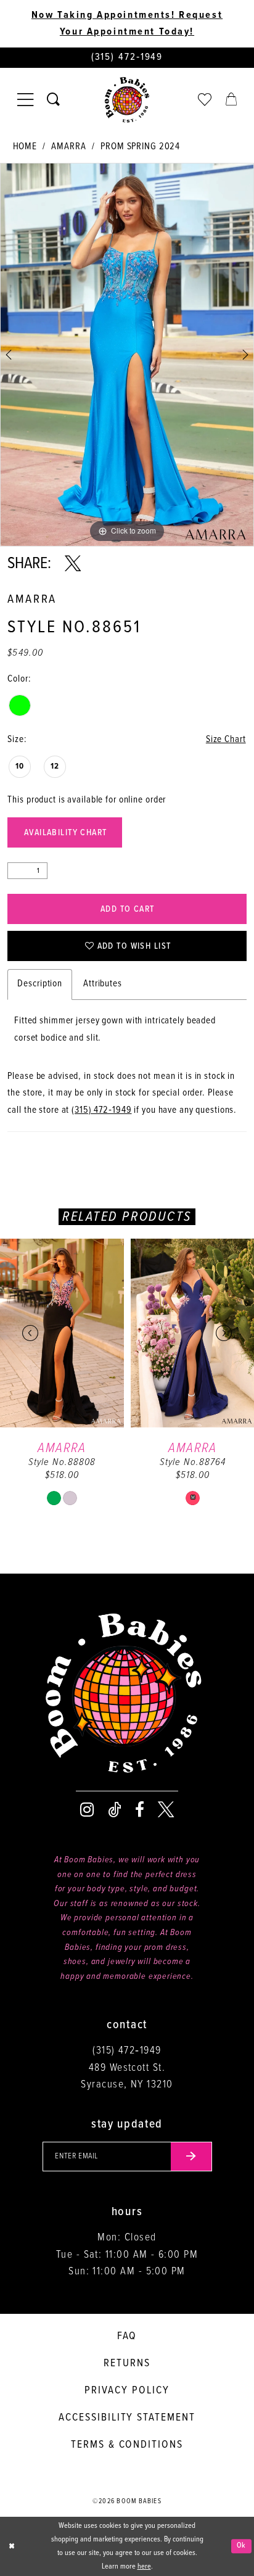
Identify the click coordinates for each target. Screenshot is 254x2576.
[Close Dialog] (11, 2546)
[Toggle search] (53, 100)
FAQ (127, 2336)
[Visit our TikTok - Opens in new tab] (115, 1810)
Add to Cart (128, 910)
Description (40, 984)
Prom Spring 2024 (140, 147)
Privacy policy (127, 2391)
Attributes (103, 984)
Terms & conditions (127, 2445)
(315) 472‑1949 (101, 1110)
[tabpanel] (127, 355)
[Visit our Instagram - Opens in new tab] (87, 1810)
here (144, 2567)
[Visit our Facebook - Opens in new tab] (140, 1810)
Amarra (68, 147)
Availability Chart (66, 833)
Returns (127, 2363)
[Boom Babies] (127, 100)
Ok (241, 2546)
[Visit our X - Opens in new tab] (166, 1810)
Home (25, 147)
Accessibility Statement (127, 2418)
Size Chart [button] (226, 740)
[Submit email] (191, 2157)
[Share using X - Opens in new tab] (73, 564)
